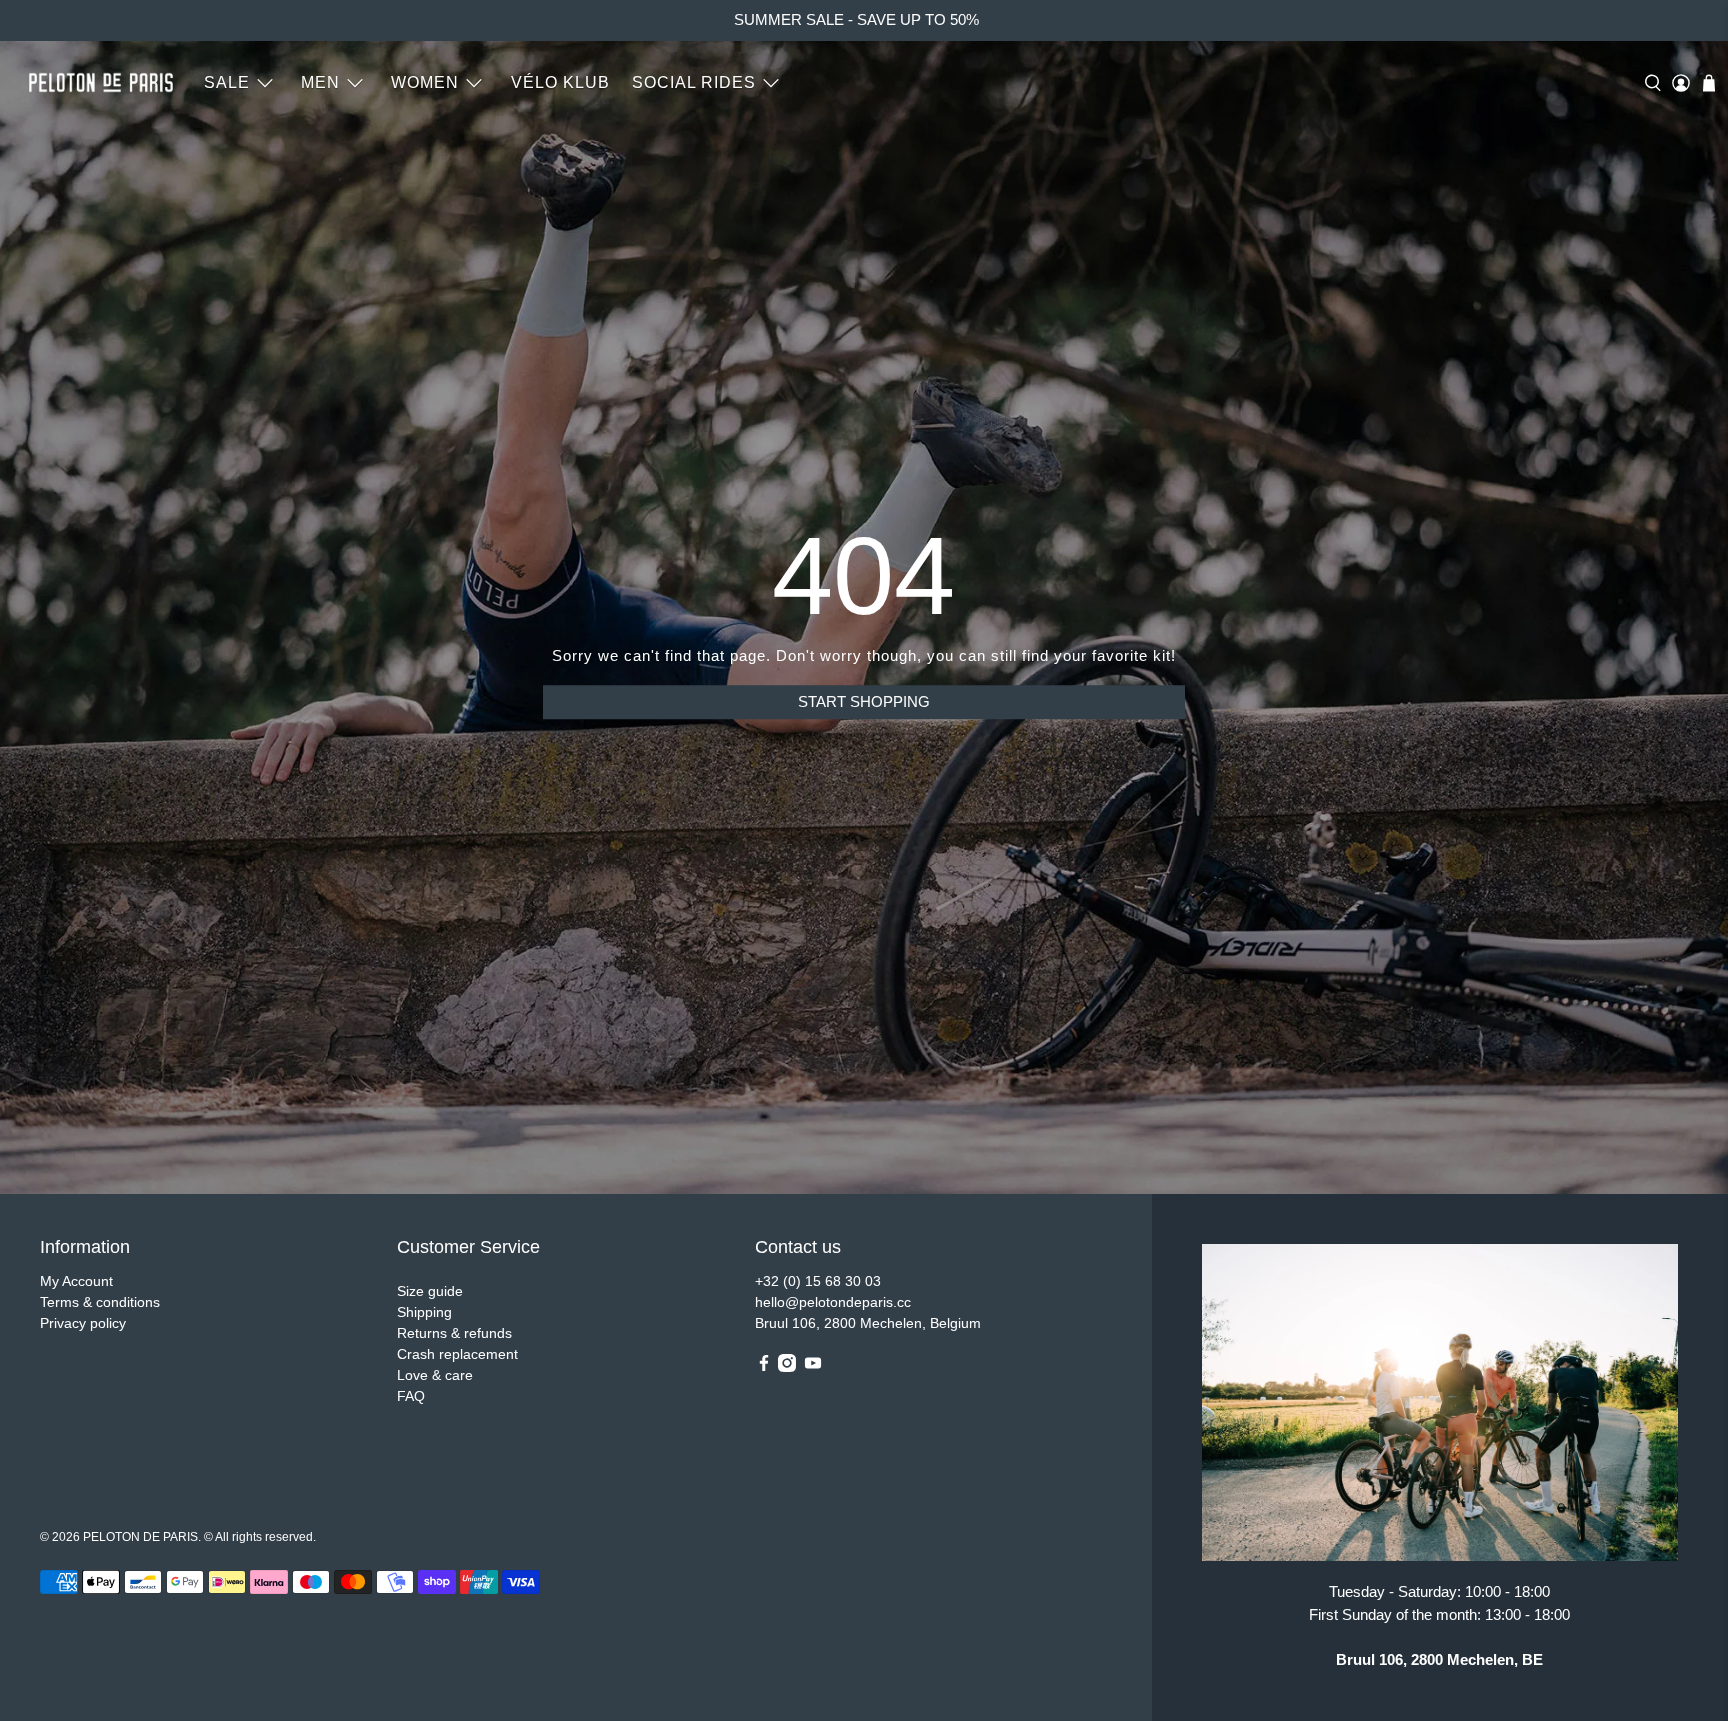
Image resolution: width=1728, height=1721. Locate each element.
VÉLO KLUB (560, 82)
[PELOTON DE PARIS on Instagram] (787, 1367)
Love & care (435, 1375)
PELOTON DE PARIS (140, 1536)
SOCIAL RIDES (694, 82)
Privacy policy (83, 1323)
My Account (76, 1281)
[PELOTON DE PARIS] (101, 82)
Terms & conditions (100, 1302)
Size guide (430, 1291)
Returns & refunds (454, 1333)
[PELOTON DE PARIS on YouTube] (813, 1367)
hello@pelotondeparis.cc (833, 1302)
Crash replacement (457, 1354)
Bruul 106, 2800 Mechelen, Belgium (868, 1323)
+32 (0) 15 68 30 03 (818, 1281)
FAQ (411, 1396)
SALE (227, 82)
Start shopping (864, 701)
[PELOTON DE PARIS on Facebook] (764, 1367)
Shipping (424, 1312)
